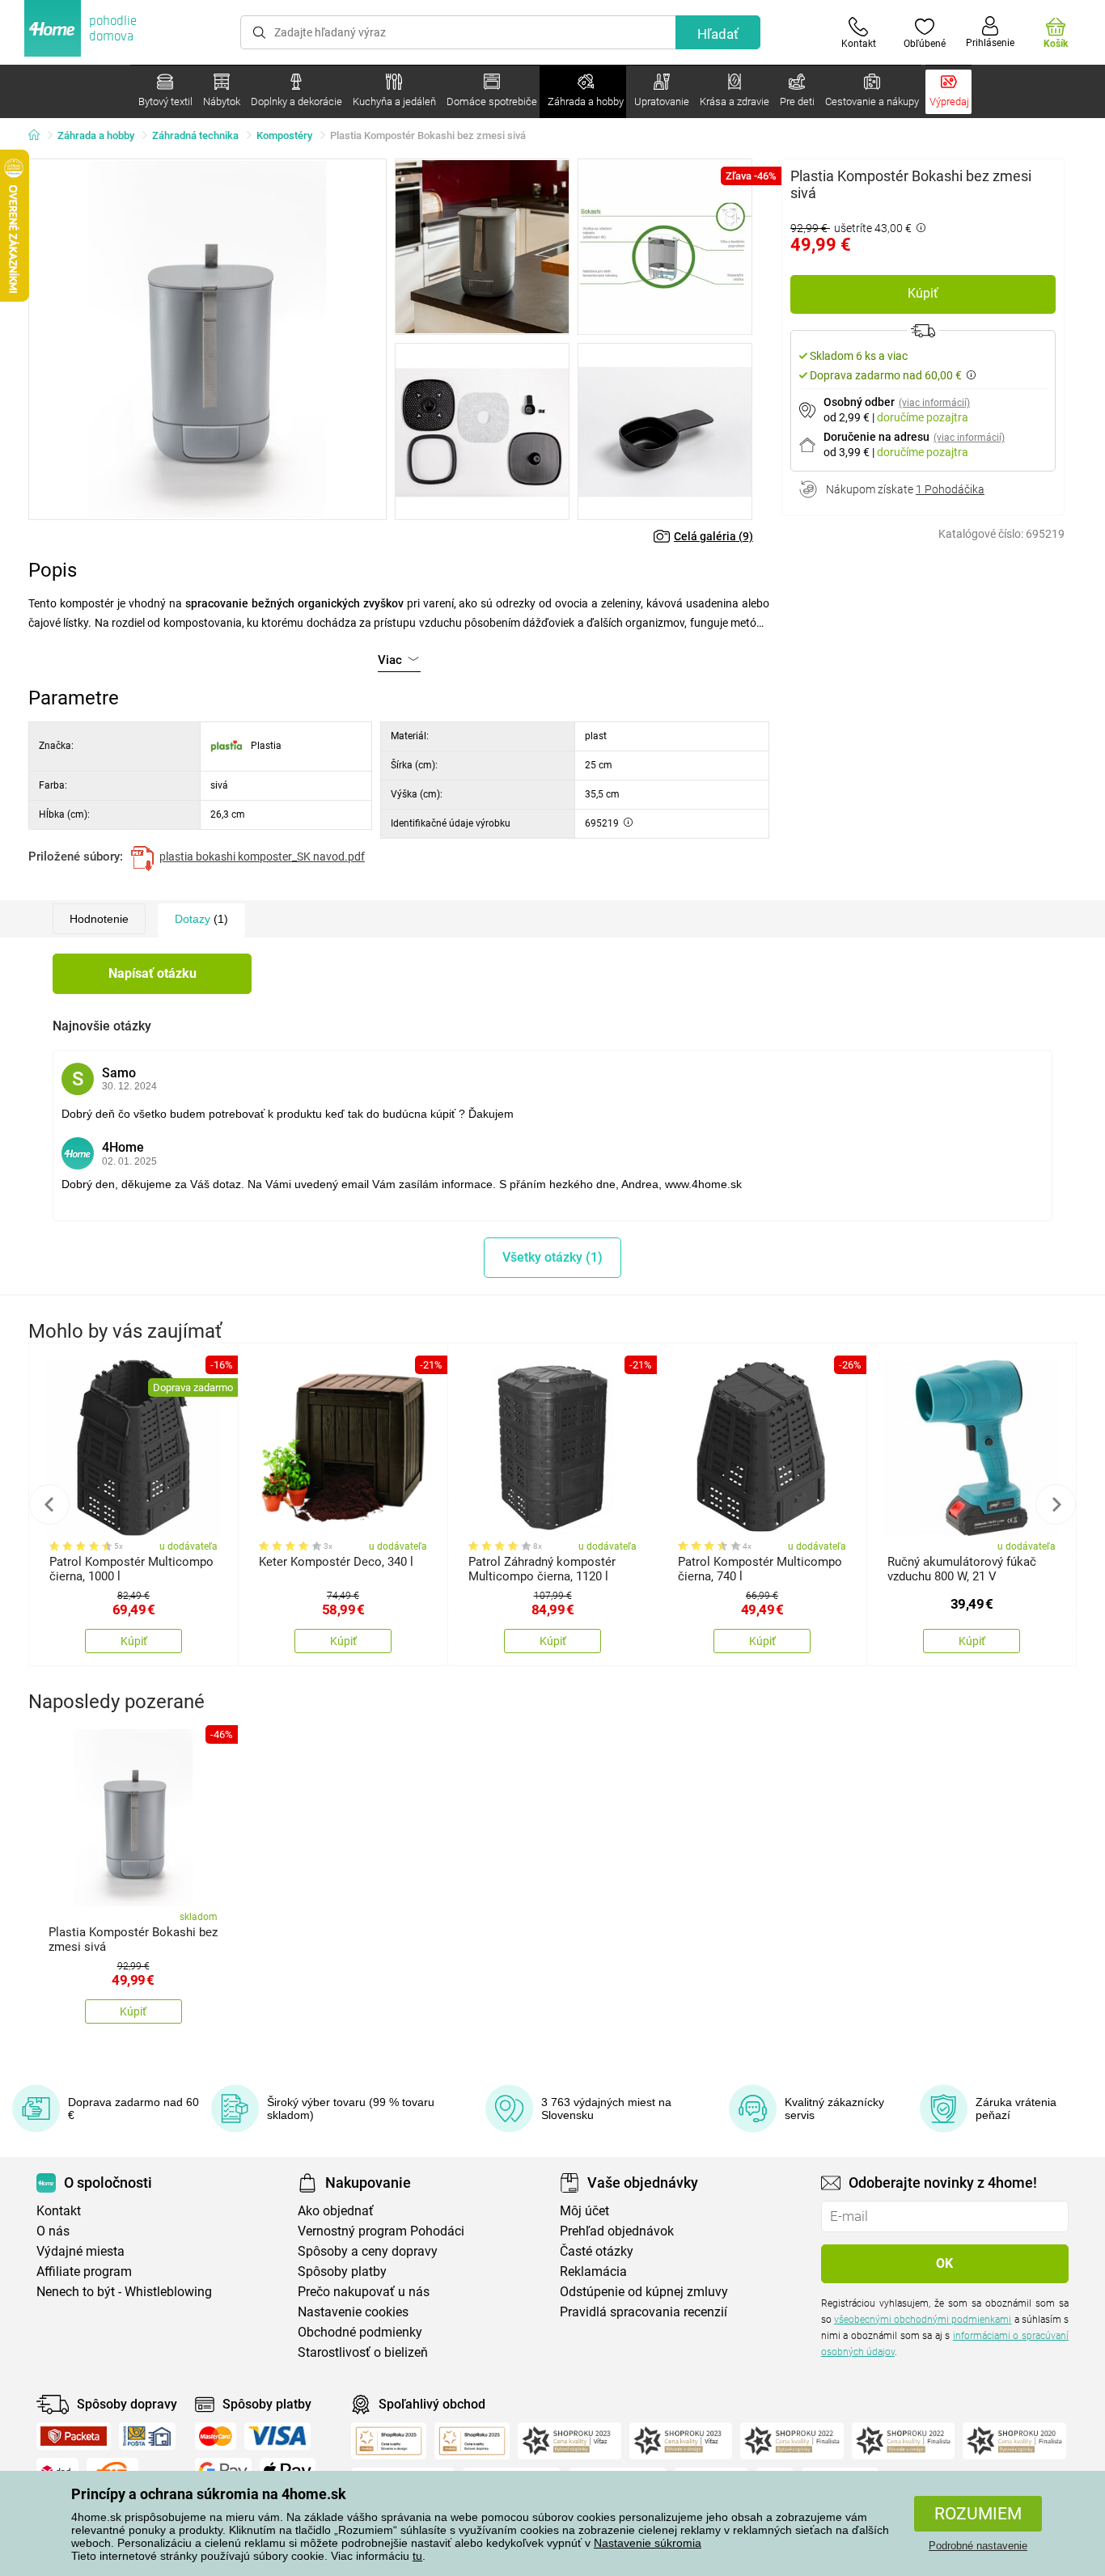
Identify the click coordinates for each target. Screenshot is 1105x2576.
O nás (53, 2231)
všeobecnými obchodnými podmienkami (923, 2320)
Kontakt (59, 2211)
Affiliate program (84, 2271)
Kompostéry (284, 135)
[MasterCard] (216, 2436)
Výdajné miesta (80, 2251)
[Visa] (277, 2436)
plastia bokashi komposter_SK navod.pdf (262, 857)
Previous (49, 1504)
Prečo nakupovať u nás (364, 2292)
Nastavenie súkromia (648, 2543)
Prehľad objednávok (617, 2231)
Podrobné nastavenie (978, 2546)
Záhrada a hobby (96, 135)
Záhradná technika (195, 135)
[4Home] (40, 136)
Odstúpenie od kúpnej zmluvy (644, 2292)
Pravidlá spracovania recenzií (644, 2312)
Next (1056, 1504)
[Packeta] (74, 2436)
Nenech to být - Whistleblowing (124, 2292)
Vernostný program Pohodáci (381, 2231)
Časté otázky (597, 2251)
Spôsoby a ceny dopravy (368, 2251)
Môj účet (584, 2211)
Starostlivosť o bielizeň (363, 2352)
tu (417, 2556)
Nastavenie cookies (353, 2312)
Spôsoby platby (342, 2271)
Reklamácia (593, 2271)
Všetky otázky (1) (552, 1257)
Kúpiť (923, 293)
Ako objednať (336, 2211)
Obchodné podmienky (360, 2332)
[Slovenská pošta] (147, 2436)
